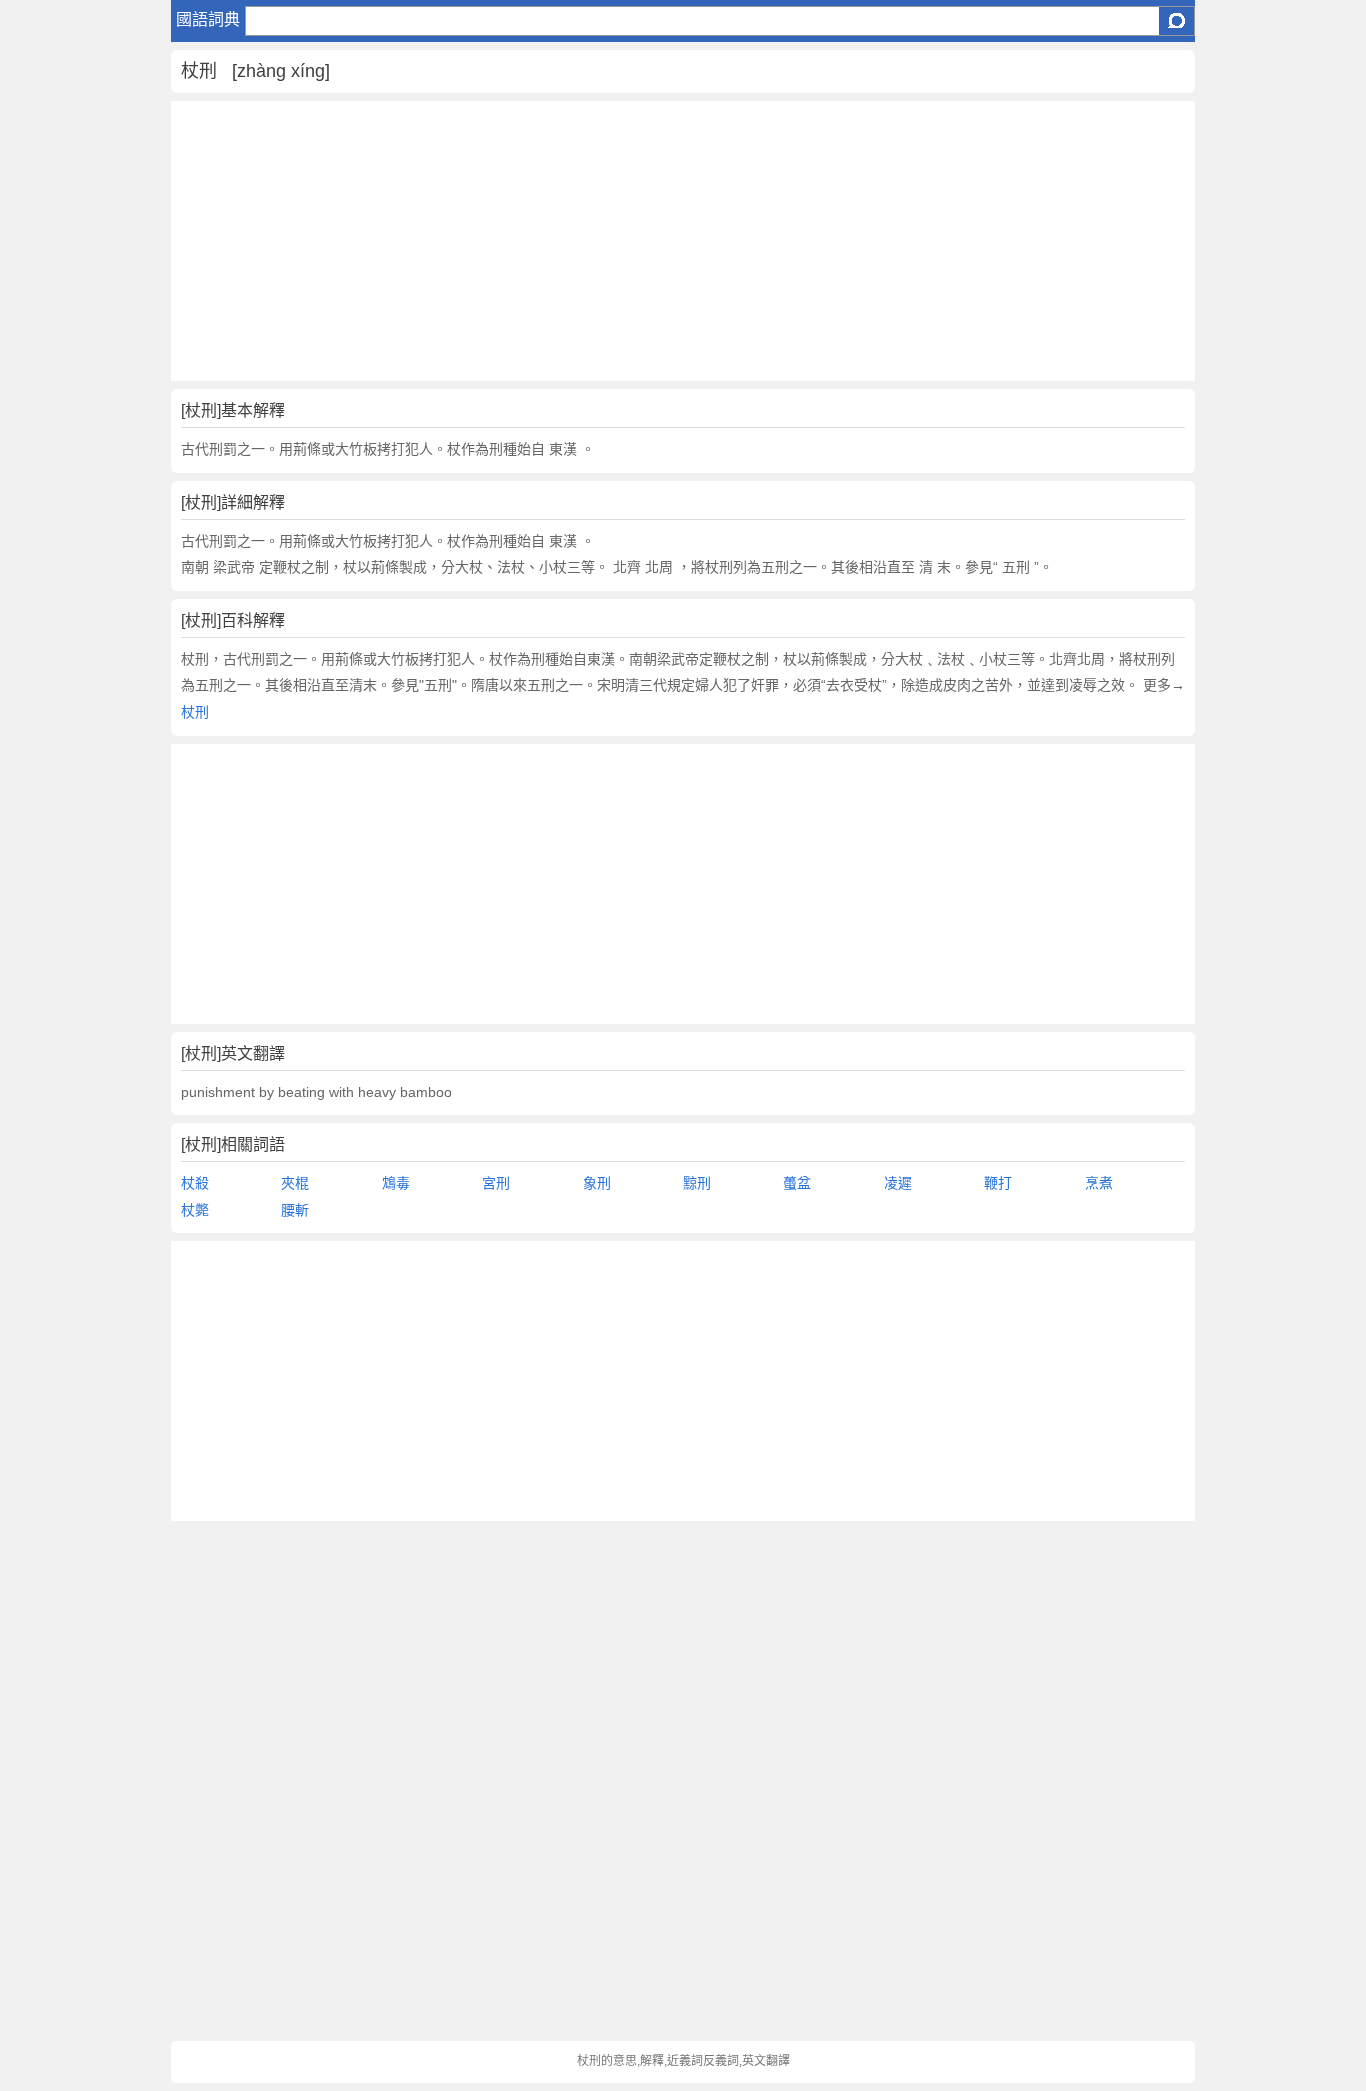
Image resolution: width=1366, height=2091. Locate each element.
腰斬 (295, 1210)
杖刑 (195, 712)
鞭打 (998, 1183)
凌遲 (898, 1183)
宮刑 (496, 1183)
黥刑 (697, 1183)
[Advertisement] (683, 241)
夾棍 (295, 1183)
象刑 (597, 1183)
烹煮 (1099, 1183)
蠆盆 (797, 1183)
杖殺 (195, 1183)
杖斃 (195, 1210)
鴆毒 (396, 1183)
